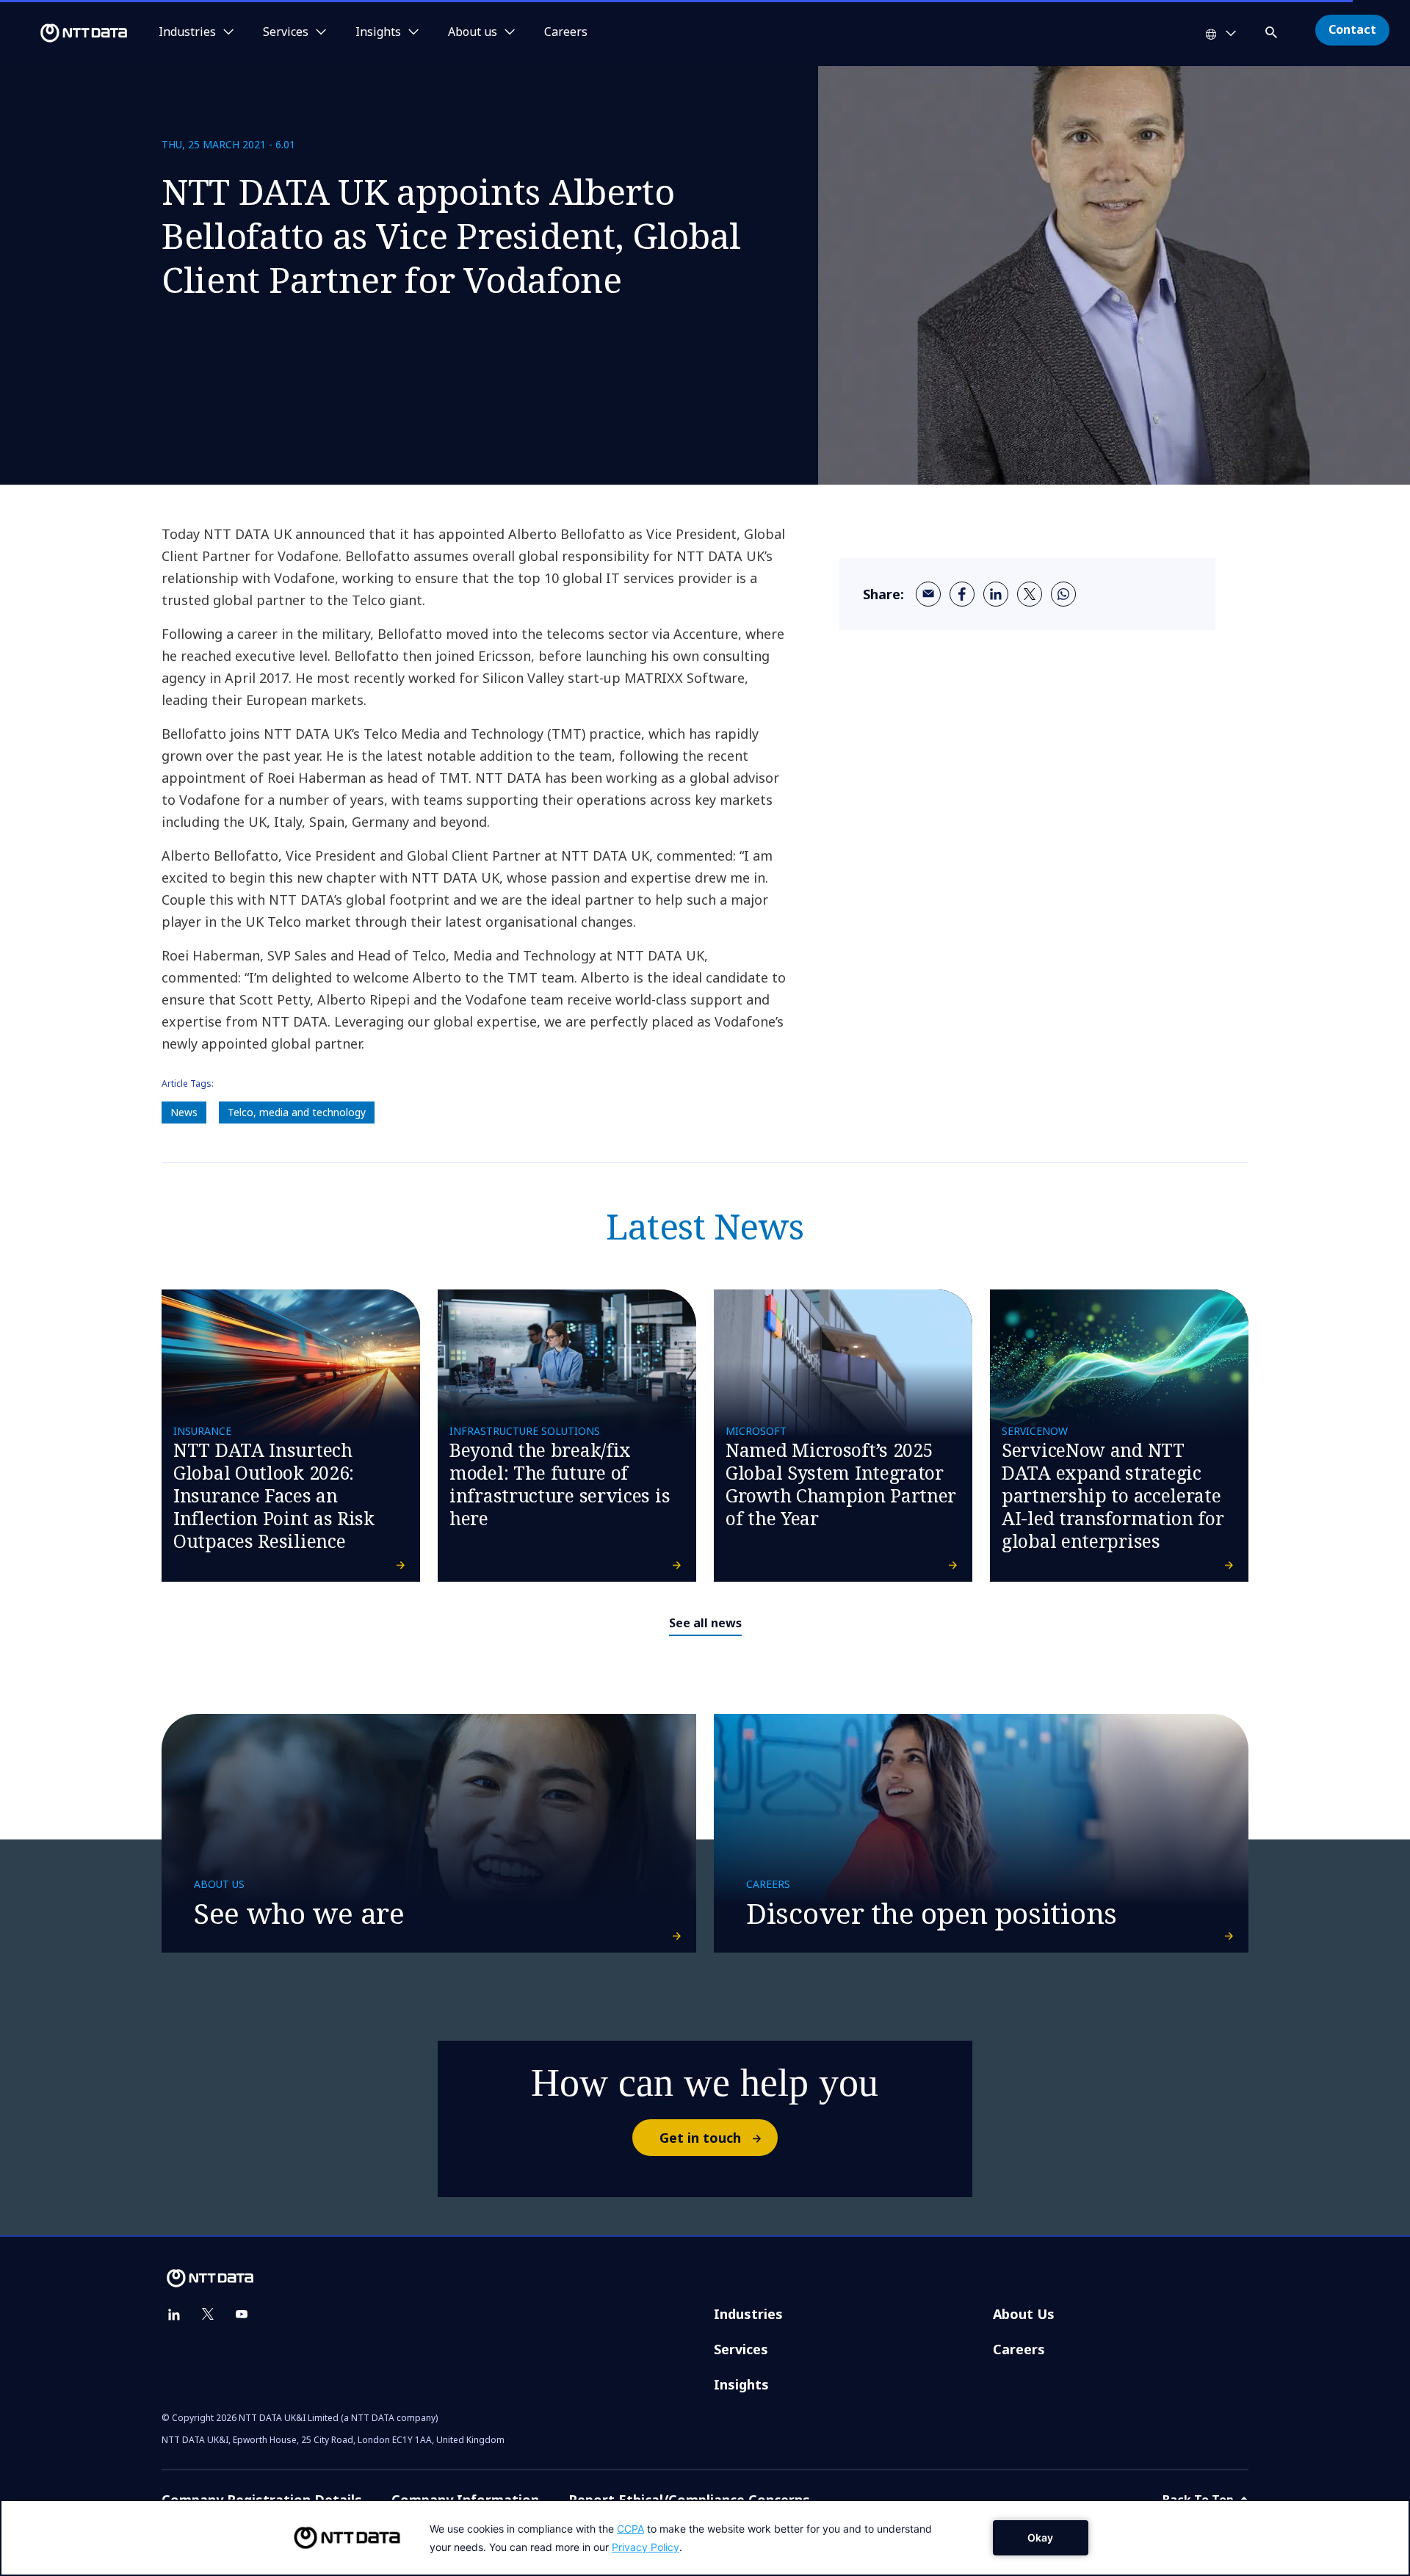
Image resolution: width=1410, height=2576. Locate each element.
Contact (1352, 29)
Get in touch (700, 2138)
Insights (741, 2384)
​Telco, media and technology (297, 1112)
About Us (1024, 2314)
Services (741, 2349)
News (184, 1112)
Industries (748, 2314)
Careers (566, 32)
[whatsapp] (1063, 594)
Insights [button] (378, 32)
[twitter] (1030, 594)
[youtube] (242, 2315)
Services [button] (286, 32)
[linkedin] (996, 594)
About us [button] (473, 32)
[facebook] (962, 594)
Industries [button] (187, 32)
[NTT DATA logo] (66, 33)
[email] (928, 594)
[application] (705, 2538)
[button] (1273, 30)
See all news (705, 1623)
